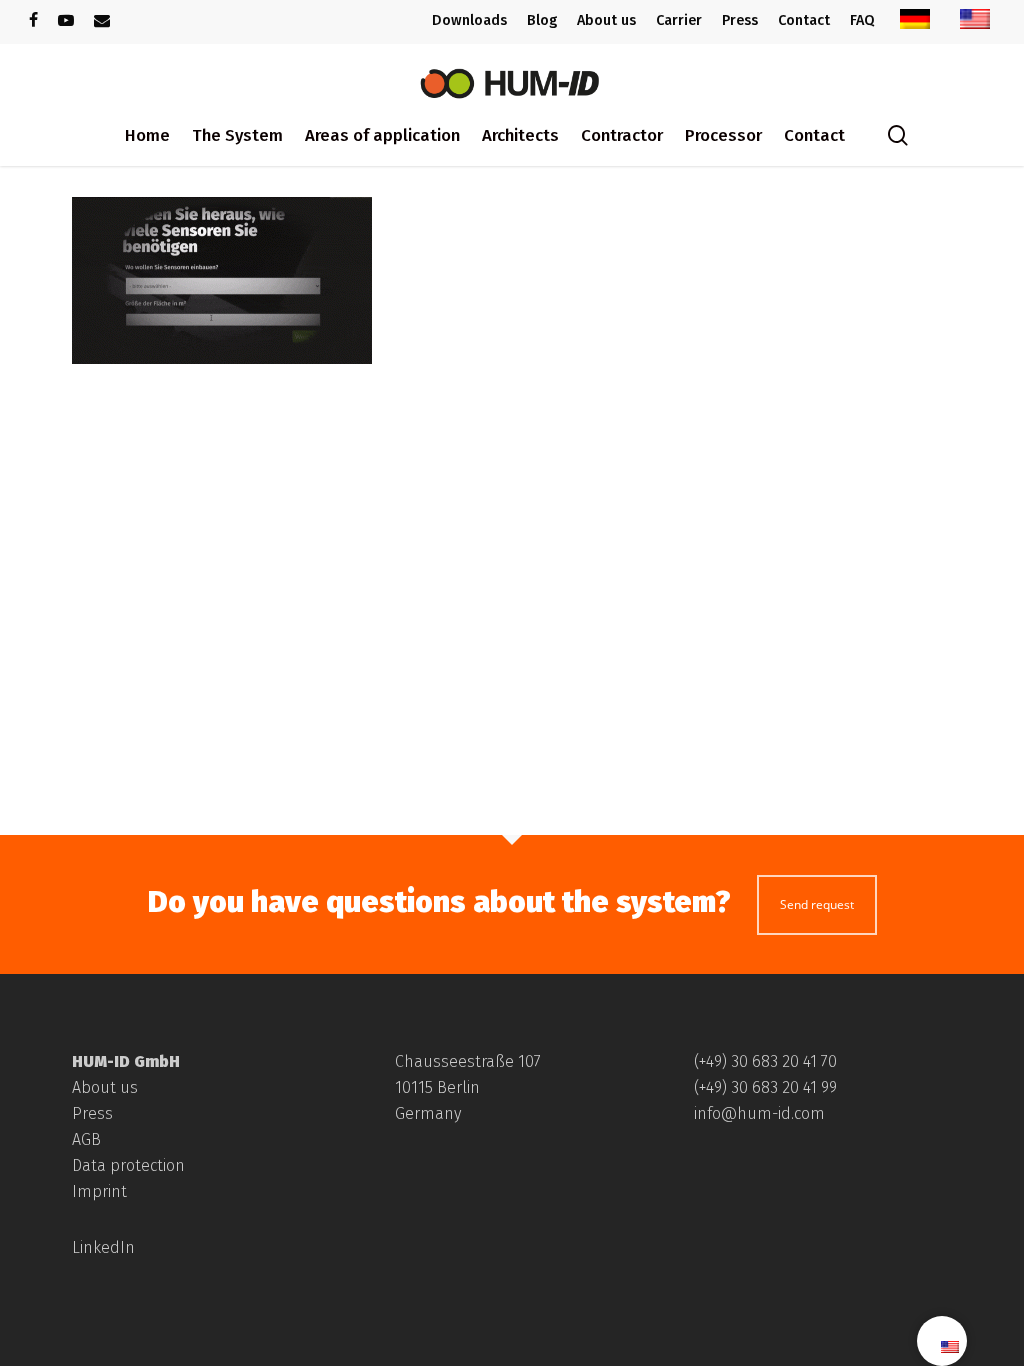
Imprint (99, 1191)
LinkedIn (103, 1247)
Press (92, 1113)
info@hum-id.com (759, 1113)
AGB (86, 1139)
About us (105, 1087)
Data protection (128, 1165)
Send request (817, 904)
